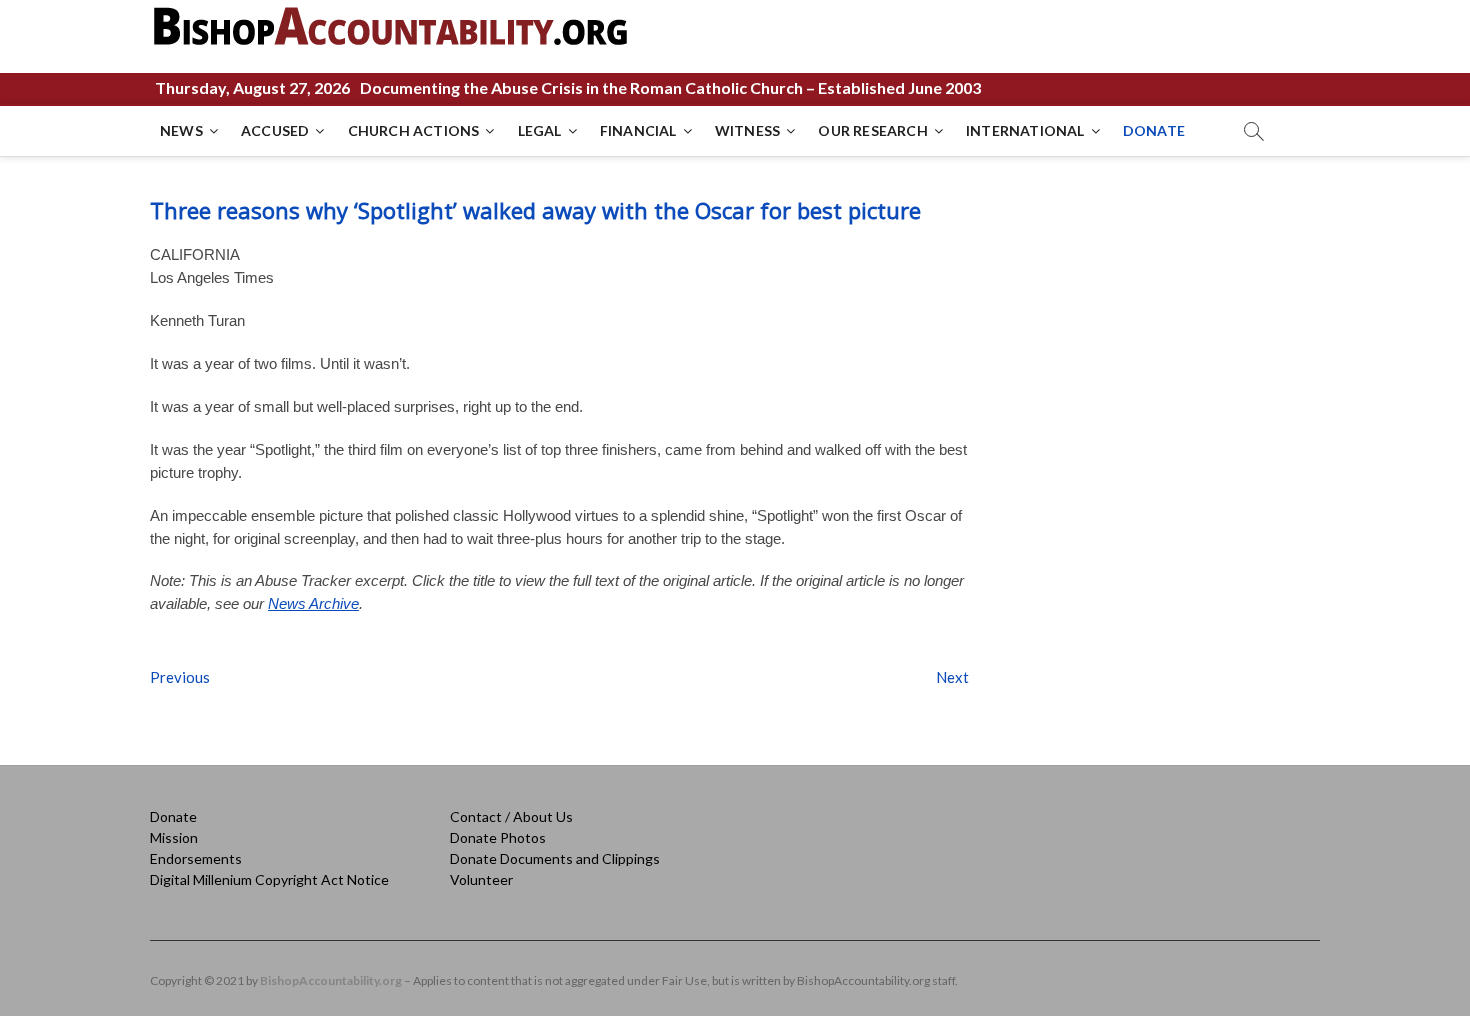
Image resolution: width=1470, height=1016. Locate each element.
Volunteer (481, 879)
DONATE (1154, 130)
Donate (173, 816)
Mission (174, 837)
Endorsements (196, 858)
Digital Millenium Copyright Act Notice (269, 879)
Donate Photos (498, 837)
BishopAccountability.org (331, 980)
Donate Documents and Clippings (555, 858)
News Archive (313, 603)
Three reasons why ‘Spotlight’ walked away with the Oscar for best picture (535, 210)
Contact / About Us (511, 816)
